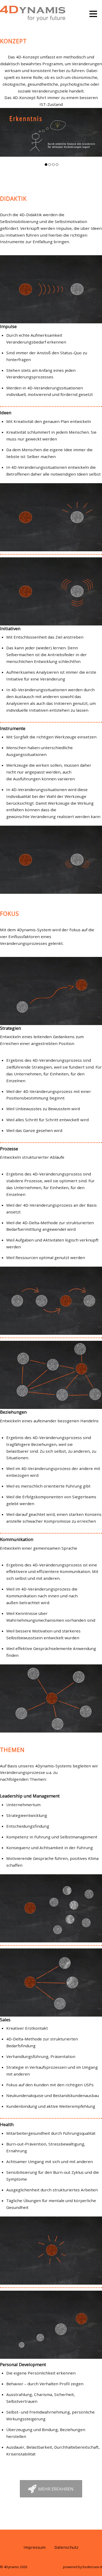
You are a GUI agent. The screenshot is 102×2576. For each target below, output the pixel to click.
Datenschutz (66, 2547)
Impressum (35, 2547)
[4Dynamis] (33, 18)
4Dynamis (12, 2567)
